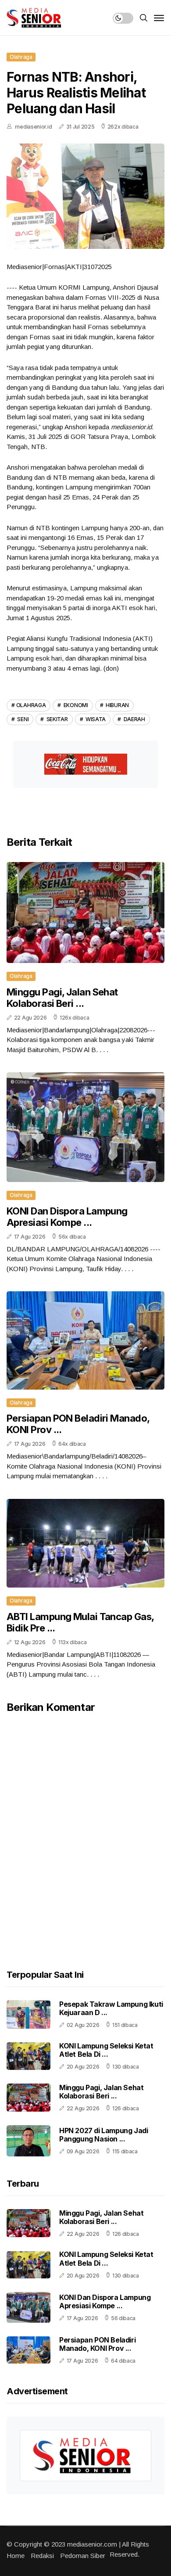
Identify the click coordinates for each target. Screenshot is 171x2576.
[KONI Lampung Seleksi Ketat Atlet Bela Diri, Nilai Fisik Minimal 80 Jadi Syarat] (28, 2056)
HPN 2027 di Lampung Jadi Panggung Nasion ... (103, 2135)
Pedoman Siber (83, 2556)
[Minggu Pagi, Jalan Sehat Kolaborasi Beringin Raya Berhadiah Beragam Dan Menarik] (28, 2098)
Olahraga (21, 57)
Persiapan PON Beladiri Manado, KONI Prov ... (97, 2344)
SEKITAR (57, 719)
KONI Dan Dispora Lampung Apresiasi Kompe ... (67, 1217)
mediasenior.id (33, 127)
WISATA (95, 719)
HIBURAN (117, 705)
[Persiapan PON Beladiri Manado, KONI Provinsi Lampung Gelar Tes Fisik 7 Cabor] (28, 2350)
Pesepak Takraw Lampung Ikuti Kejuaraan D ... (111, 2008)
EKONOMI (75, 705)
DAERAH (134, 719)
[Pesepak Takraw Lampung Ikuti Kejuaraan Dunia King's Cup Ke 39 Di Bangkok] (28, 2014)
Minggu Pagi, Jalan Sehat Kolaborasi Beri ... (62, 998)
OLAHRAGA (31, 705)
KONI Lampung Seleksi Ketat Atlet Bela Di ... (106, 2050)
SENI (23, 719)
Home (16, 2556)
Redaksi (42, 2556)
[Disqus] (85, 1826)
